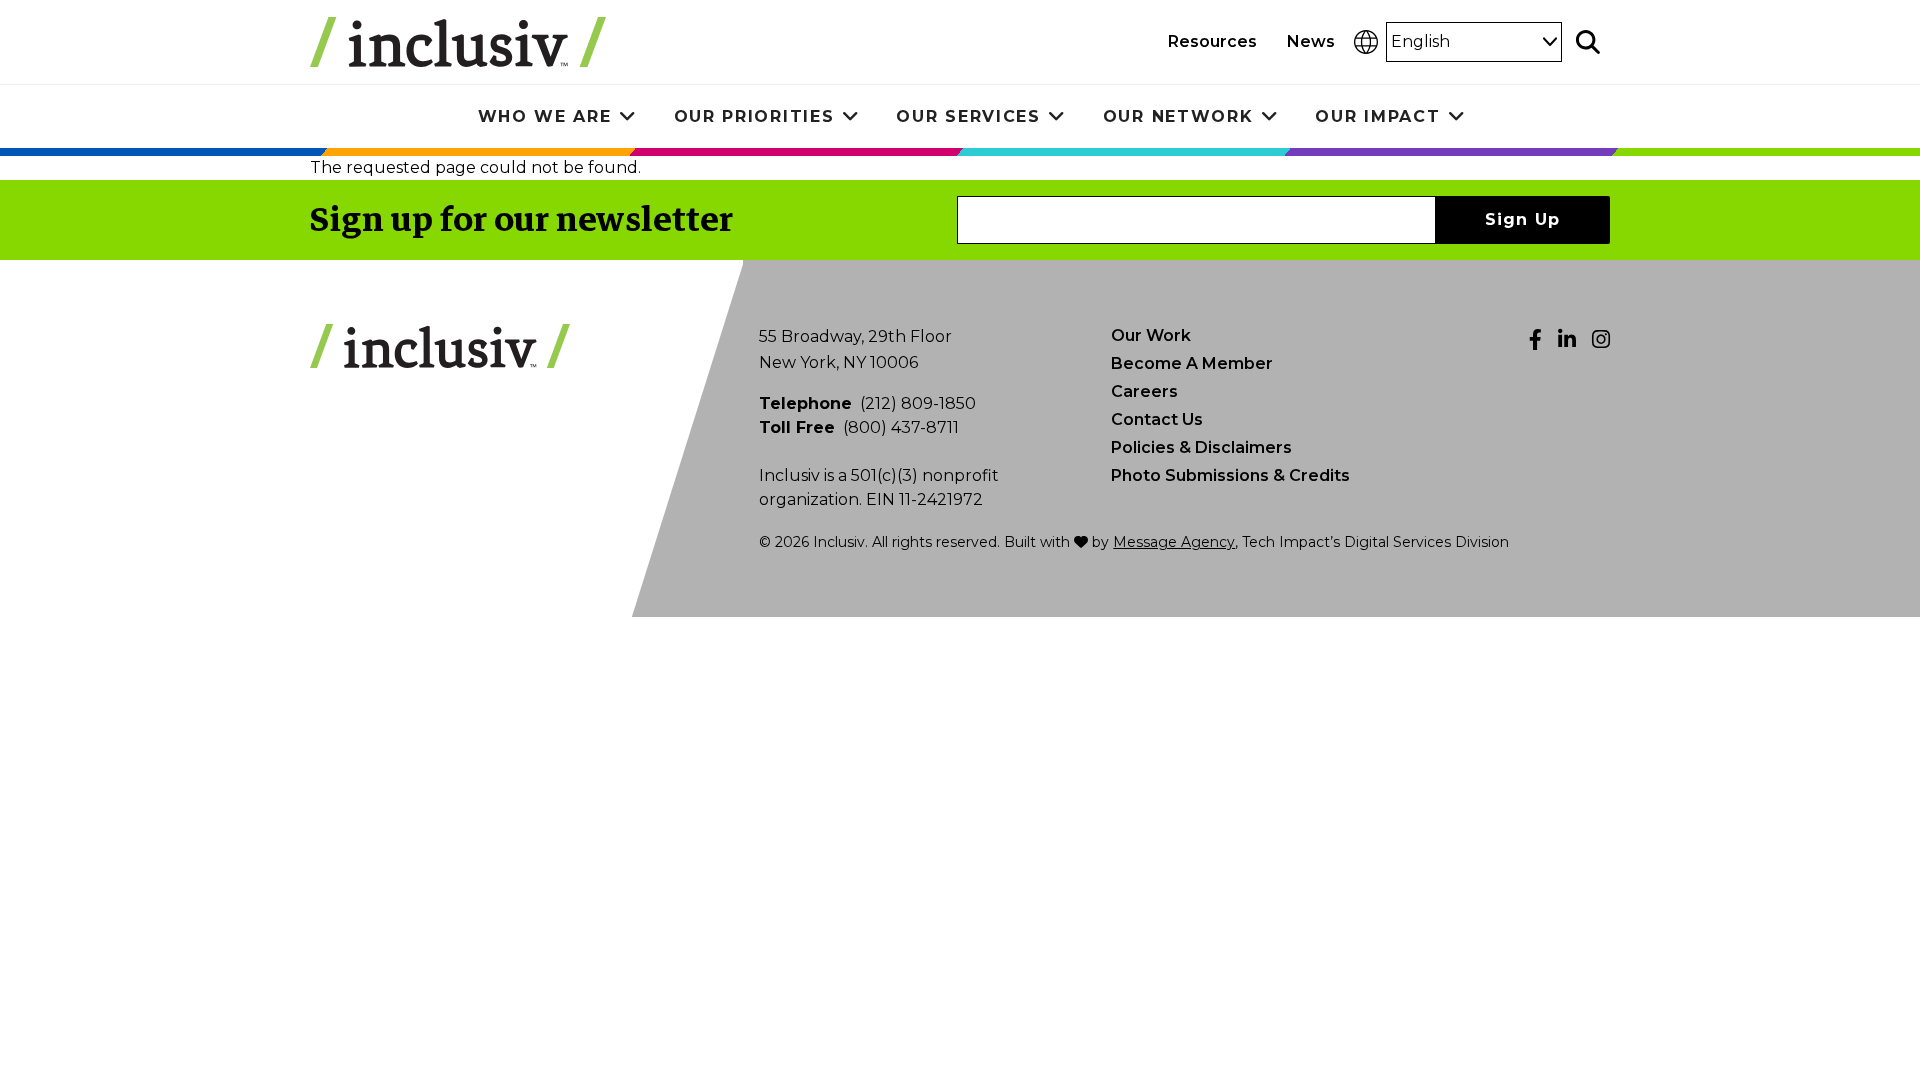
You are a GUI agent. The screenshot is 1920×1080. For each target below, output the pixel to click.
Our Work (1151, 335)
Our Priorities (754, 116)
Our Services (968, 116)
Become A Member (1192, 363)
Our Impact (1377, 116)
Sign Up (1523, 219)
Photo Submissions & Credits (1230, 475)
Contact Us (1157, 419)
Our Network (1178, 116)
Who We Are (545, 116)
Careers (1144, 391)
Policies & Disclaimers (1201, 447)
